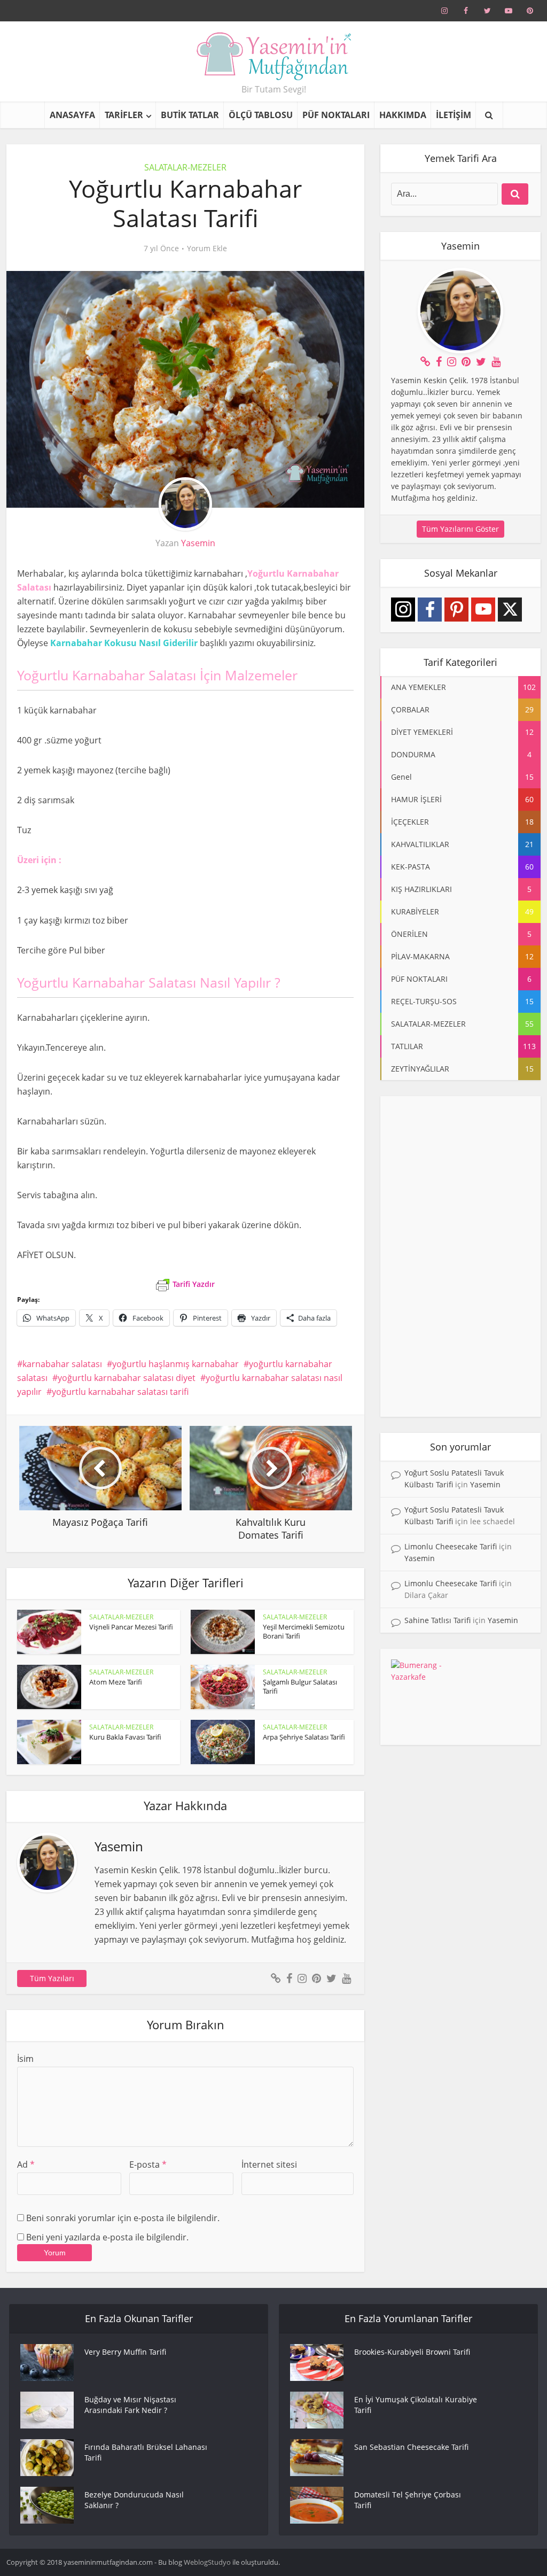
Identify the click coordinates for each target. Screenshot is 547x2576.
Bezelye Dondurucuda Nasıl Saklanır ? (134, 2500)
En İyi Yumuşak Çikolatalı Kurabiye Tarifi (416, 2405)
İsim (25, 2059)
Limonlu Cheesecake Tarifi (451, 1546)
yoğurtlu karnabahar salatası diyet (127, 1378)
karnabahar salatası (62, 1364)
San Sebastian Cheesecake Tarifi (411, 2447)
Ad (26, 2164)
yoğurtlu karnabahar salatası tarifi (120, 1392)
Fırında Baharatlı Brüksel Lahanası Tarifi (146, 2452)
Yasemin (198, 543)
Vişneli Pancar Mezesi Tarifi (131, 1627)
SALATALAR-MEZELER (185, 167)
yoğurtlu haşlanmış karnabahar (175, 1364)
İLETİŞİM (454, 115)
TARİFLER (124, 115)
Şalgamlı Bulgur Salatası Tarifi (300, 1686)
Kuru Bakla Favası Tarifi (125, 1737)
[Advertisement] (460, 1256)
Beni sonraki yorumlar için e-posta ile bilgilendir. (123, 2218)
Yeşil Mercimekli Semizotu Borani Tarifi (304, 1631)
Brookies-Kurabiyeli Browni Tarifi (412, 2352)
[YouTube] (483, 610)
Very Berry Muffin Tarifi (125, 2352)
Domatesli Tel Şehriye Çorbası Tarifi (408, 2500)
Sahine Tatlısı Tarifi (437, 1620)
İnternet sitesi (269, 2164)
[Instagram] (403, 610)
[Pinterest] (456, 610)
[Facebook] (430, 610)
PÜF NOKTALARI (336, 115)
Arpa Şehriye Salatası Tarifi (304, 1737)
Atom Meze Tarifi (116, 1682)
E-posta (148, 2164)
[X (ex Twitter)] (510, 610)
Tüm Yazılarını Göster (460, 529)
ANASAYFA (72, 115)
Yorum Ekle (207, 249)
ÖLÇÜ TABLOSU (261, 115)
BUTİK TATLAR (190, 115)
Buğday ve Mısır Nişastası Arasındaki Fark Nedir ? (130, 2405)
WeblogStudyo (207, 2562)
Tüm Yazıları (52, 1978)
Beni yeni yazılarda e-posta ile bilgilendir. (107, 2237)
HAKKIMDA (403, 115)
